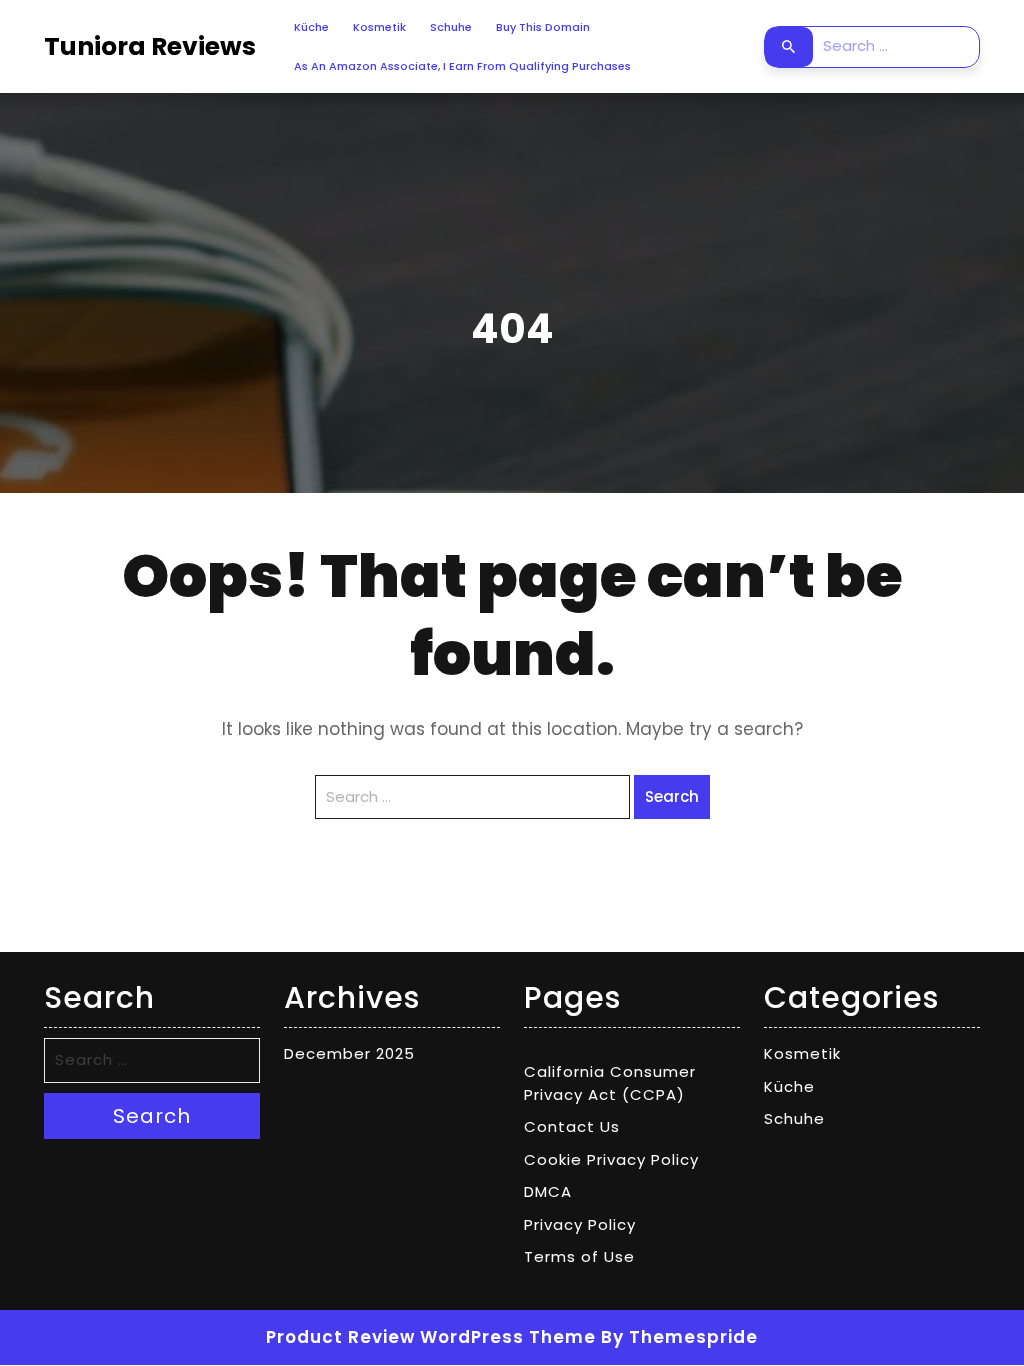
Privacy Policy (580, 1224)
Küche (311, 27)
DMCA (548, 1191)
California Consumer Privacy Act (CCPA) (610, 1083)
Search (789, 47)
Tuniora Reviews (150, 46)
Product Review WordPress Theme (431, 1337)
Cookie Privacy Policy (611, 1159)
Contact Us (572, 1126)
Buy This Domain (543, 27)
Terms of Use (579, 1256)
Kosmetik (379, 27)
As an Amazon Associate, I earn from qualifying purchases (462, 66)
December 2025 (349, 1053)
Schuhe (451, 27)
